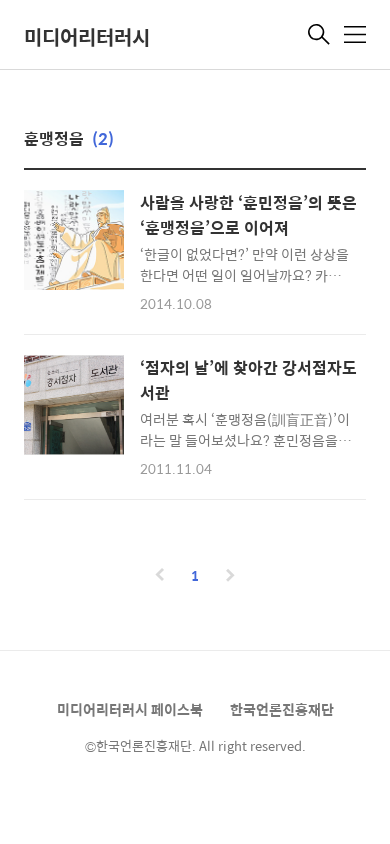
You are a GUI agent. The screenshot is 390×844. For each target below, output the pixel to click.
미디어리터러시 (87, 36)
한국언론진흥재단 (282, 709)
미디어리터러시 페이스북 (130, 709)
